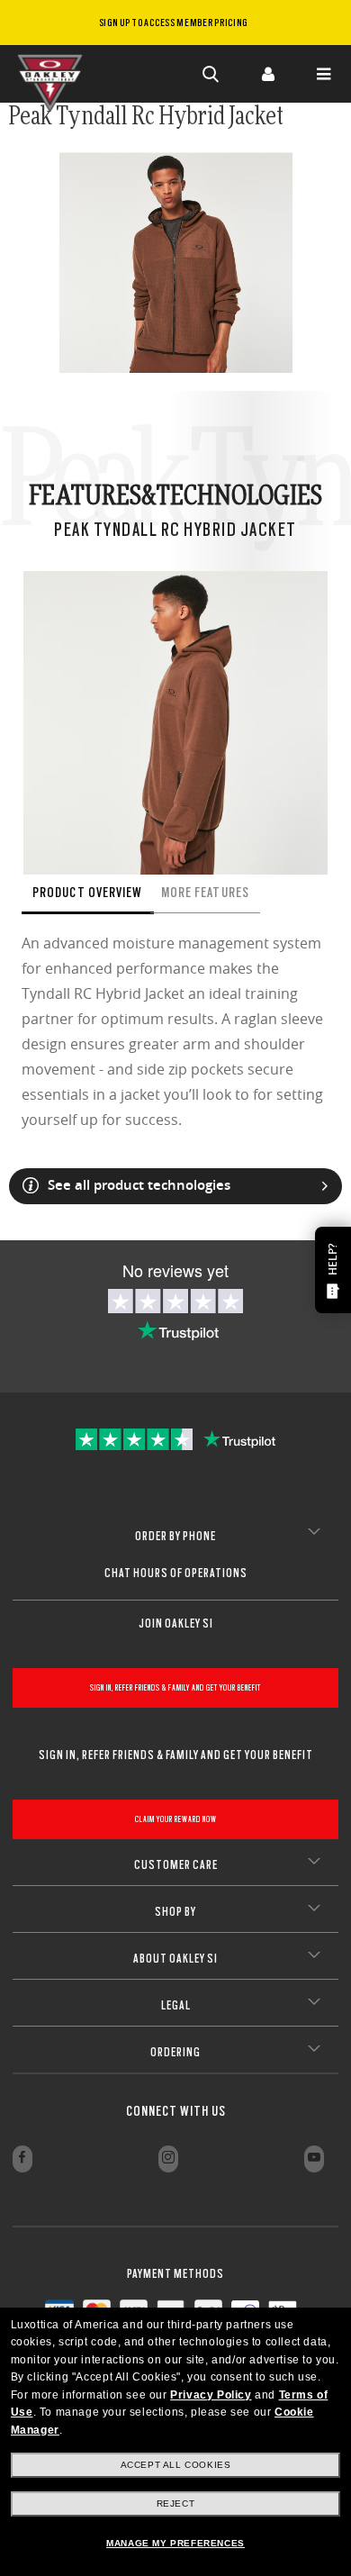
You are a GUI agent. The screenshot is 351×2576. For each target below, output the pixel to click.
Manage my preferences (175, 2543)
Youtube (314, 2159)
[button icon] (211, 74)
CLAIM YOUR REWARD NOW (176, 1819)
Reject (176, 2503)
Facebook (22, 2159)
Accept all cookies (176, 2465)
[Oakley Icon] (54, 74)
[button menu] (323, 74)
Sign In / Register (267, 74)
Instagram (168, 2159)
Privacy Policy (211, 2395)
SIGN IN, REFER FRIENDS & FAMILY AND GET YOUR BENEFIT (175, 1687)
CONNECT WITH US (176, 2111)
